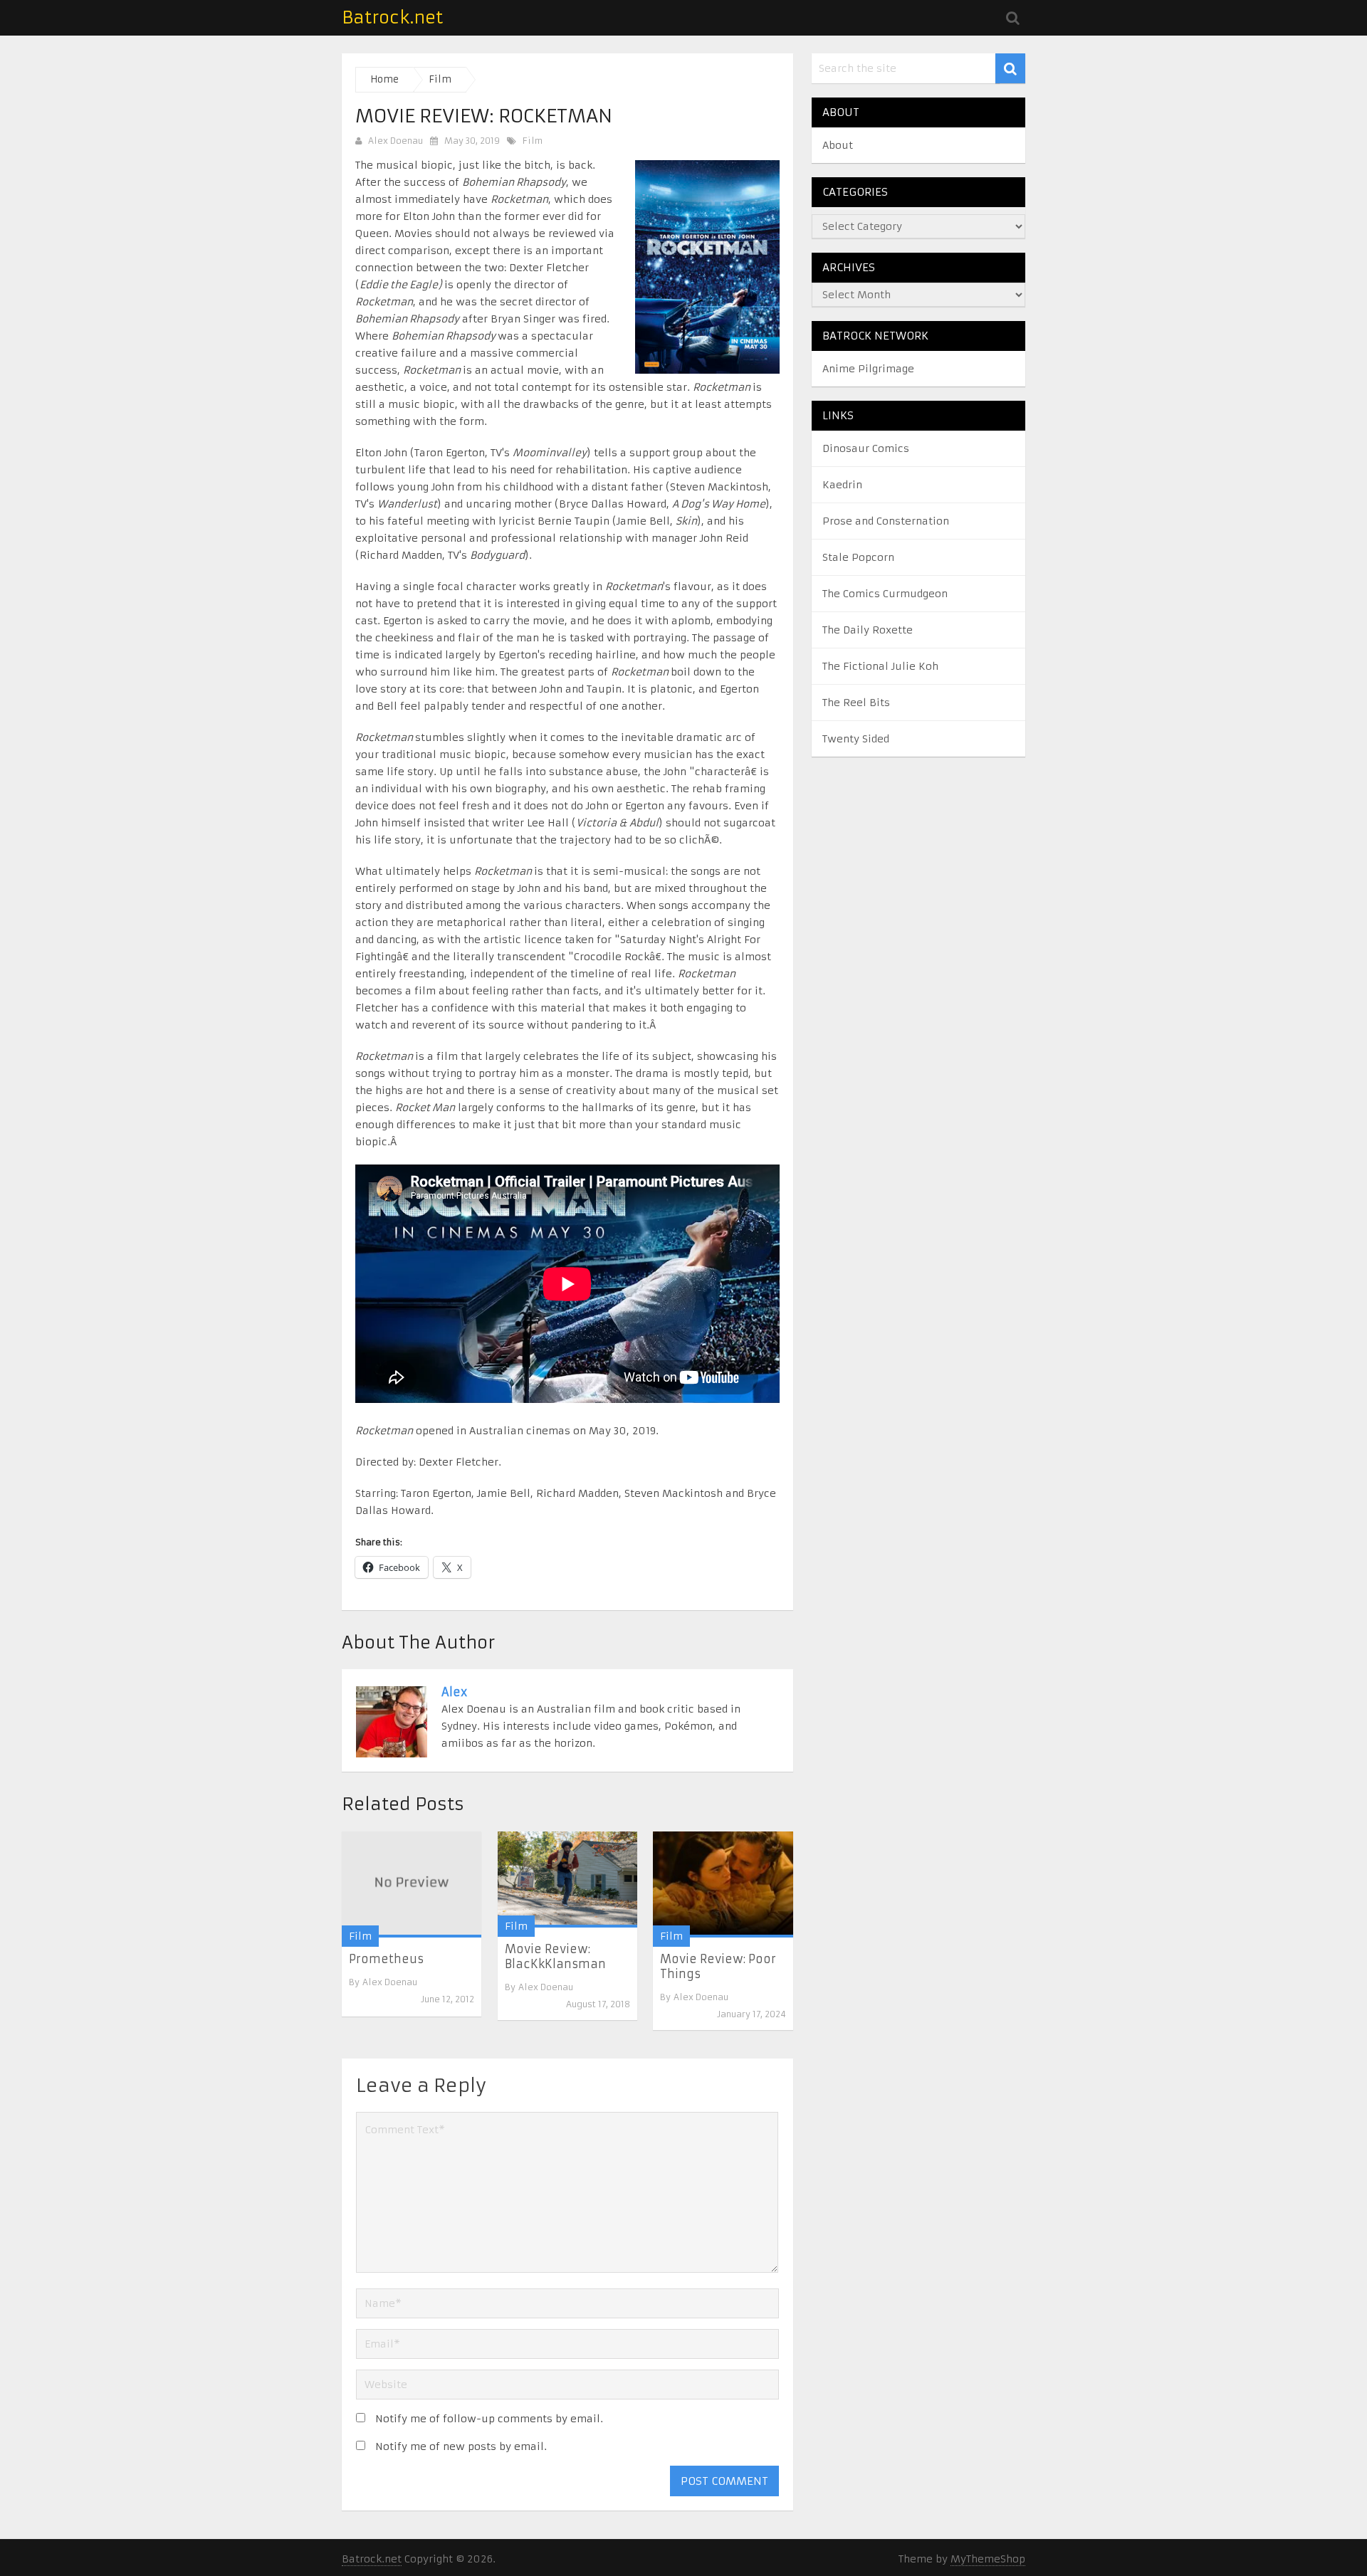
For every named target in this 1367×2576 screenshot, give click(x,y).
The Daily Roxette (868, 630)
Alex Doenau (396, 141)
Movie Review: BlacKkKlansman (555, 1956)
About (838, 145)
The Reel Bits (856, 703)
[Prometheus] (412, 1884)
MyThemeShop (988, 2559)
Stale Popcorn (858, 557)
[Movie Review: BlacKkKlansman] (567, 1880)
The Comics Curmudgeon (885, 594)
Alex (454, 1692)
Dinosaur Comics (866, 448)
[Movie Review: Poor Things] (723, 1884)
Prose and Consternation (886, 521)
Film (533, 141)
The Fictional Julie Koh (880, 666)
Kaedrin (842, 485)
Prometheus (386, 1959)
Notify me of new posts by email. (461, 2446)
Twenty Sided (856, 739)
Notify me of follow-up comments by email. (489, 2419)
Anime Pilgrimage (868, 369)
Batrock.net (392, 18)
